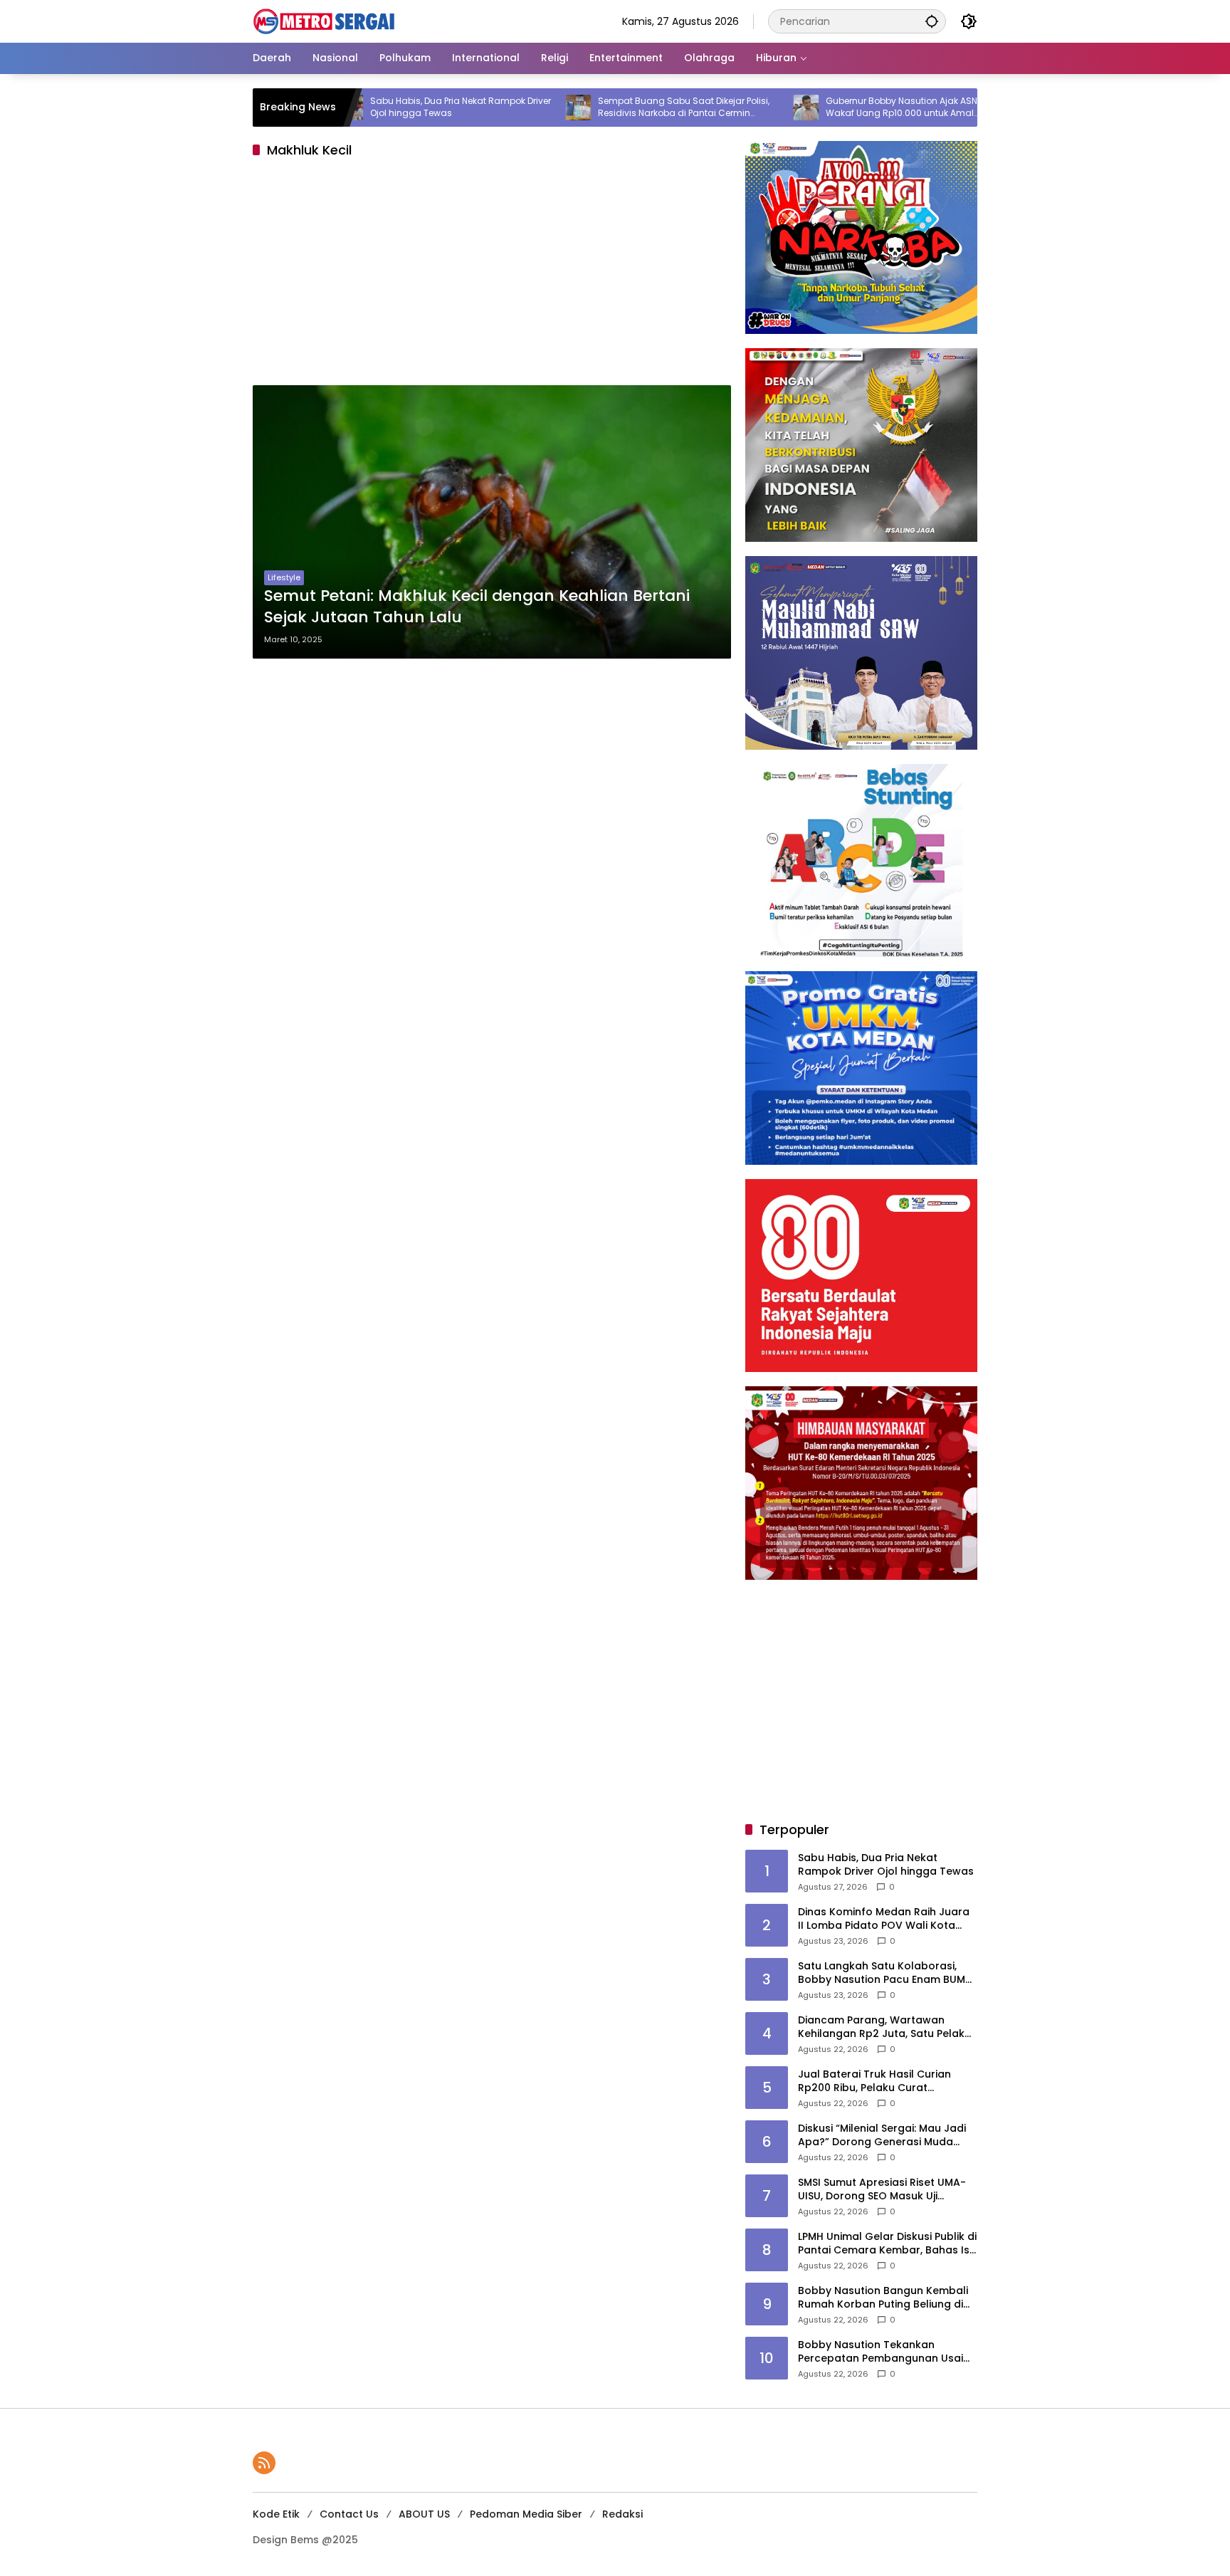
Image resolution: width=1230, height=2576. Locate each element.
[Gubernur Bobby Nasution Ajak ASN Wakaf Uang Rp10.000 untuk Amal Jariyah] (719, 108)
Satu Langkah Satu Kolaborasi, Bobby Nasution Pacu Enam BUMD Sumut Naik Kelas (885, 1973)
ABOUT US (424, 2514)
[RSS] (264, 2463)
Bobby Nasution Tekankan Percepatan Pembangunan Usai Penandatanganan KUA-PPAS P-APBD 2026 (881, 2352)
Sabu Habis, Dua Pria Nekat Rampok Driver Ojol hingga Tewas (374, 107)
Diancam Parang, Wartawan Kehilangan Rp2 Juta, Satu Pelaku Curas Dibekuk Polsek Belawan (884, 2027)
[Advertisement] (492, 276)
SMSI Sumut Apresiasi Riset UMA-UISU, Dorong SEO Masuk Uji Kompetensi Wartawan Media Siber (882, 2190)
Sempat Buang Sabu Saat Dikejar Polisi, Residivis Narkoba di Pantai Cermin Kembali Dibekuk (597, 108)
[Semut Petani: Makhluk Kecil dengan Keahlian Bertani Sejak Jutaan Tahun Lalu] (492, 522)
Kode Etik (276, 2514)
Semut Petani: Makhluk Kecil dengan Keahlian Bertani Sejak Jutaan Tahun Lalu (477, 607)
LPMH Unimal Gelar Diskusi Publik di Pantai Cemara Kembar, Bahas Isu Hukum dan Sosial (887, 2244)
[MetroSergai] (324, 21)
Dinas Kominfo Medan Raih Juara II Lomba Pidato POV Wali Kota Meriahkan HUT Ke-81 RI (884, 1919)
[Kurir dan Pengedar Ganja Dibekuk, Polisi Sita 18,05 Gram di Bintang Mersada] (947, 108)
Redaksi (622, 2514)
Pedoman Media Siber (526, 2514)
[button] (932, 21)
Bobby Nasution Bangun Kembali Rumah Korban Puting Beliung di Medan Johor (883, 2298)
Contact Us (349, 2514)
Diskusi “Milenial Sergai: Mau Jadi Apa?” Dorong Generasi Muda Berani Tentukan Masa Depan (882, 2136)
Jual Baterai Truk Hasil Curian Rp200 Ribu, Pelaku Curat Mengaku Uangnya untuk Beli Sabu (888, 2082)
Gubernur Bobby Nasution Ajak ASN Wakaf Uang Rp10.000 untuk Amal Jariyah (815, 108)
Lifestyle (284, 577)
